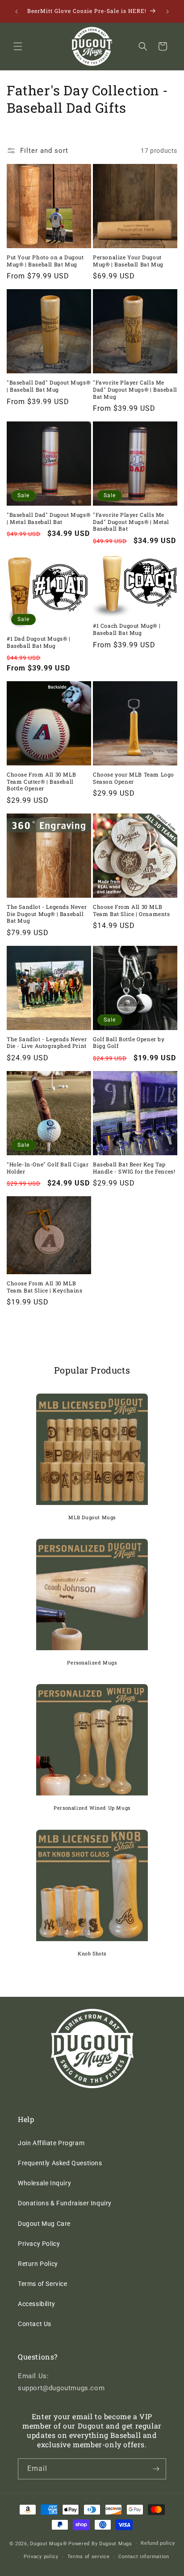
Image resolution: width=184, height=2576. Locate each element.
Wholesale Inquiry (44, 2183)
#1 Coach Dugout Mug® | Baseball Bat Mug (127, 629)
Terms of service (89, 2557)
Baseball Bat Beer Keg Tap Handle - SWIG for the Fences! (134, 1168)
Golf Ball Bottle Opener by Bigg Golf (129, 1043)
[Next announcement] (167, 12)
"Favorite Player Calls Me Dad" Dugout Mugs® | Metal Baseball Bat (131, 522)
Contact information (144, 2557)
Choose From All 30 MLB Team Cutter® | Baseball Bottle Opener (41, 781)
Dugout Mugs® (48, 2543)
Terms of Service (43, 2284)
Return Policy (38, 2264)
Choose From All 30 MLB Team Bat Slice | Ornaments (132, 910)
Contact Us (35, 2324)
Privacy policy (41, 2557)
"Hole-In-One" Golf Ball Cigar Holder (48, 1168)
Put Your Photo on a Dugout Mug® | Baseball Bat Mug (45, 261)
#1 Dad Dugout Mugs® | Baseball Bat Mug (39, 642)
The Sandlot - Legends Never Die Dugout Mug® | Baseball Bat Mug (47, 914)
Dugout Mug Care (44, 2224)
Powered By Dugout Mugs (100, 2543)
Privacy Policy (39, 2244)
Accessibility (37, 2304)
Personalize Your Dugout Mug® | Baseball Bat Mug (128, 261)
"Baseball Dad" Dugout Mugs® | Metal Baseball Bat (48, 518)
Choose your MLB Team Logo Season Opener (134, 778)
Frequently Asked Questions (60, 2163)
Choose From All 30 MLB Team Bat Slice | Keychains (45, 1287)
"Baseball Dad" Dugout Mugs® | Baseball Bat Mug (48, 386)
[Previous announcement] (17, 12)
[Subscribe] (156, 2469)
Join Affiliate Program (51, 2143)
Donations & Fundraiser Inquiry (65, 2203)
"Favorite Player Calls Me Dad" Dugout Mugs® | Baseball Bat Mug (135, 389)
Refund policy (158, 2543)
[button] (18, 46)
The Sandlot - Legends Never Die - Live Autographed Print (47, 1043)
